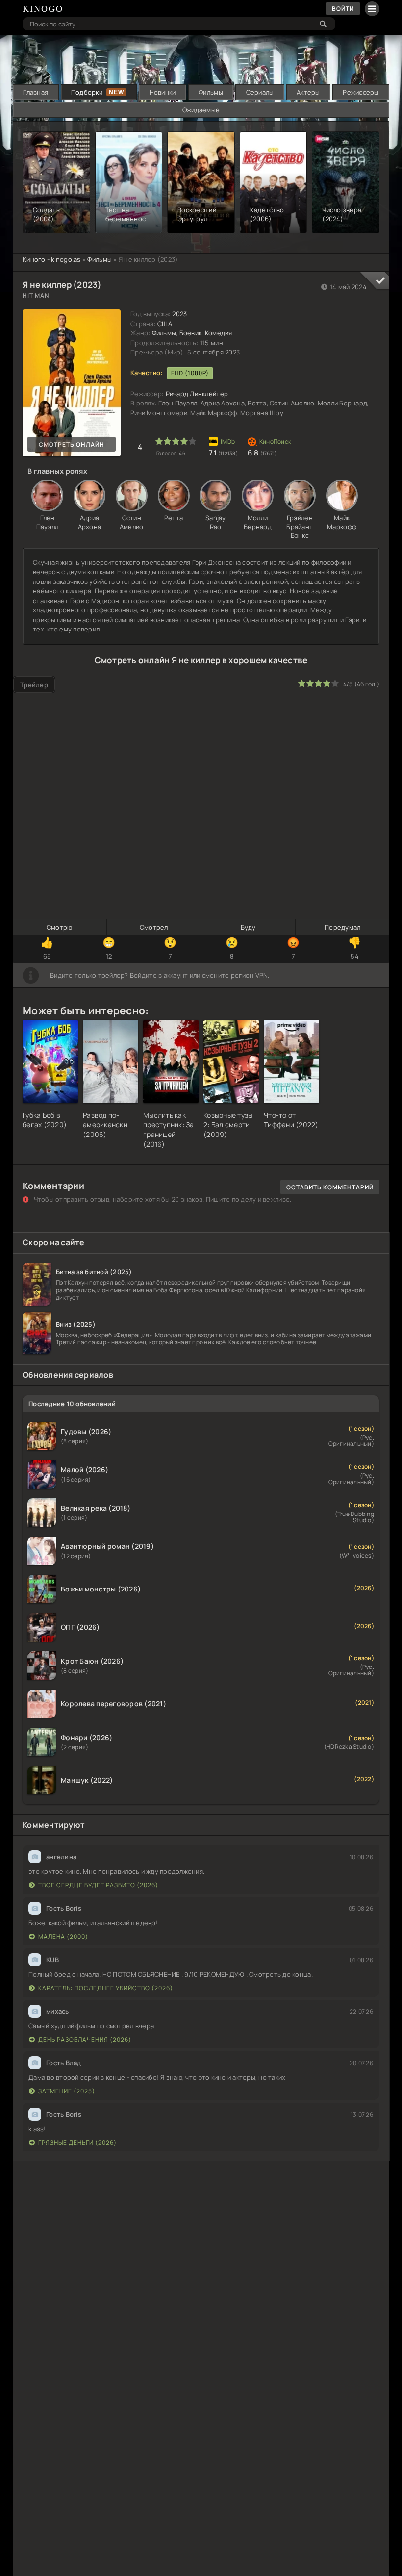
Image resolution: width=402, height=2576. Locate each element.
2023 (179, 314)
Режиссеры (361, 92)
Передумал (342, 927)
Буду (248, 927)
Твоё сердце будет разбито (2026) (98, 1885)
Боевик (191, 333)
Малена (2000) (63, 1936)
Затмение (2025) (67, 2091)
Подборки (87, 92)
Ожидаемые (201, 110)
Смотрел (154, 927)
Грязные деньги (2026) (77, 2142)
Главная (36, 92)
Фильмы (211, 92)
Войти (343, 9)
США (165, 324)
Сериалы (260, 92)
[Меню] (372, 9)
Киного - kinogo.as (52, 259)
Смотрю (60, 927)
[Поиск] (323, 24)
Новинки (163, 92)
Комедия (219, 333)
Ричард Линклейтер (197, 394)
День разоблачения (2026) (85, 2039)
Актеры (308, 92)
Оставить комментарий (330, 1187)
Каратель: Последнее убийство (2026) (106, 1988)
